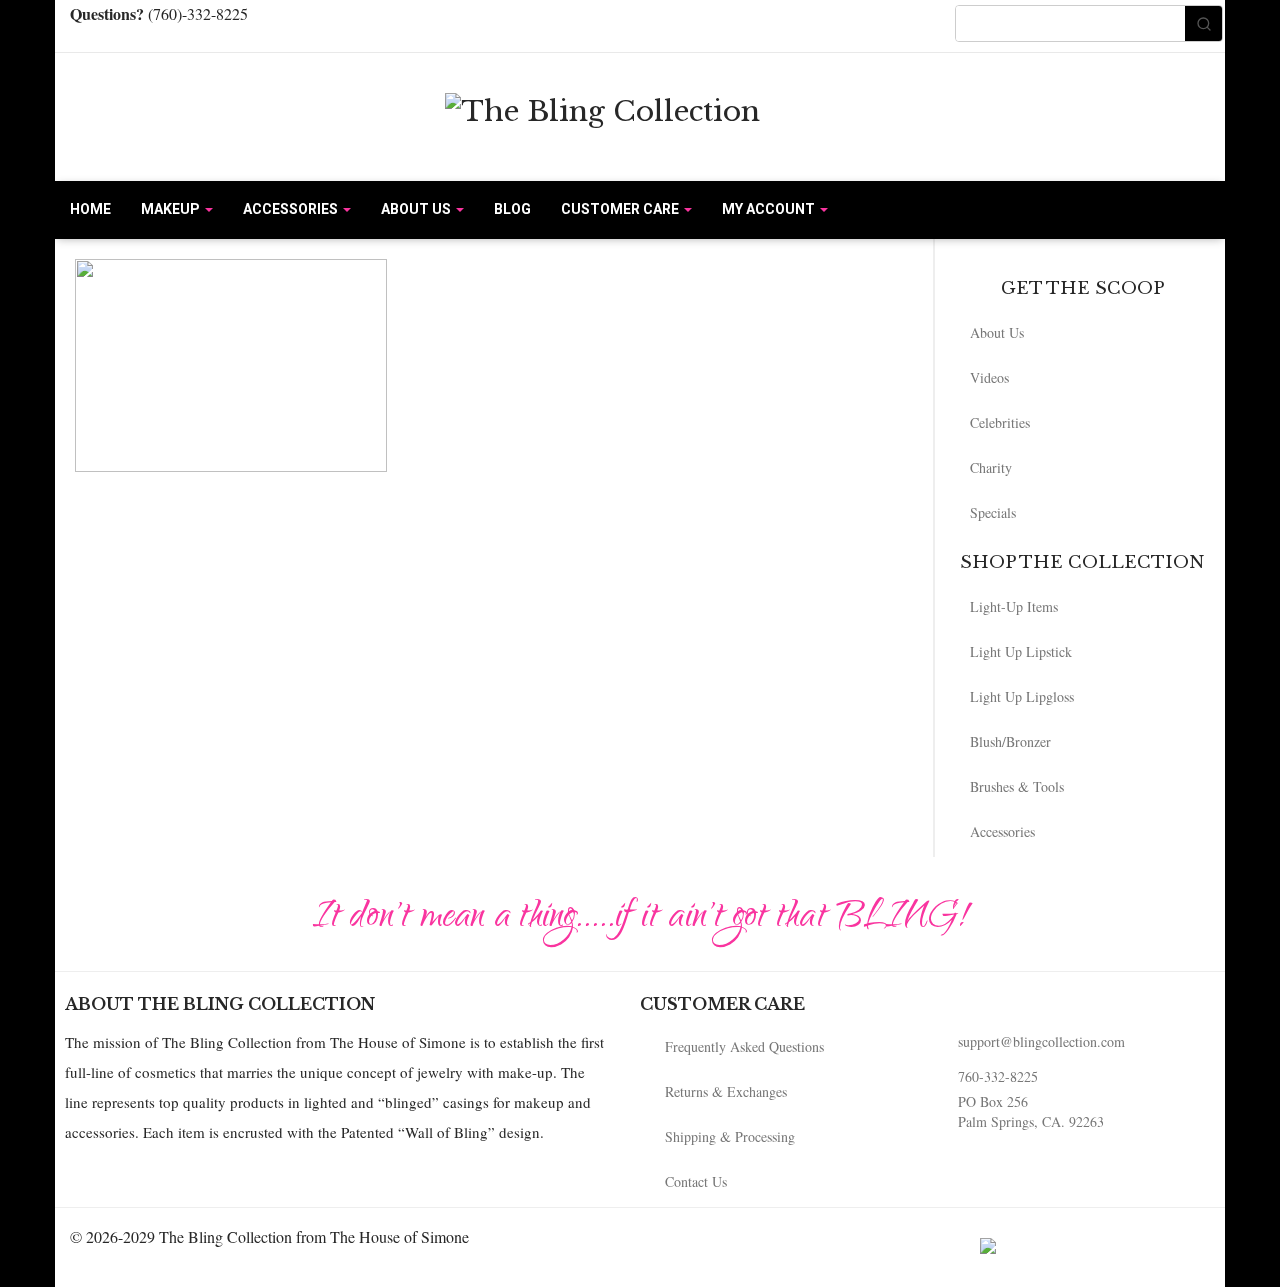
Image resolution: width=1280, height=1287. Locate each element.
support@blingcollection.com (1041, 1041)
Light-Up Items (1014, 606)
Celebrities (1000, 422)
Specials (993, 512)
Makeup (172, 209)
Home (90, 209)
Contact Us (696, 1181)
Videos (989, 377)
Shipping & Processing (730, 1136)
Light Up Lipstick (1021, 651)
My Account (770, 209)
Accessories (292, 209)
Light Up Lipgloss (1022, 696)
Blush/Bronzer (1010, 741)
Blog (512, 209)
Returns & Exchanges (726, 1091)
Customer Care (621, 209)
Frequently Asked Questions (744, 1046)
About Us (417, 209)
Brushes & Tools (1017, 786)
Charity (991, 467)
